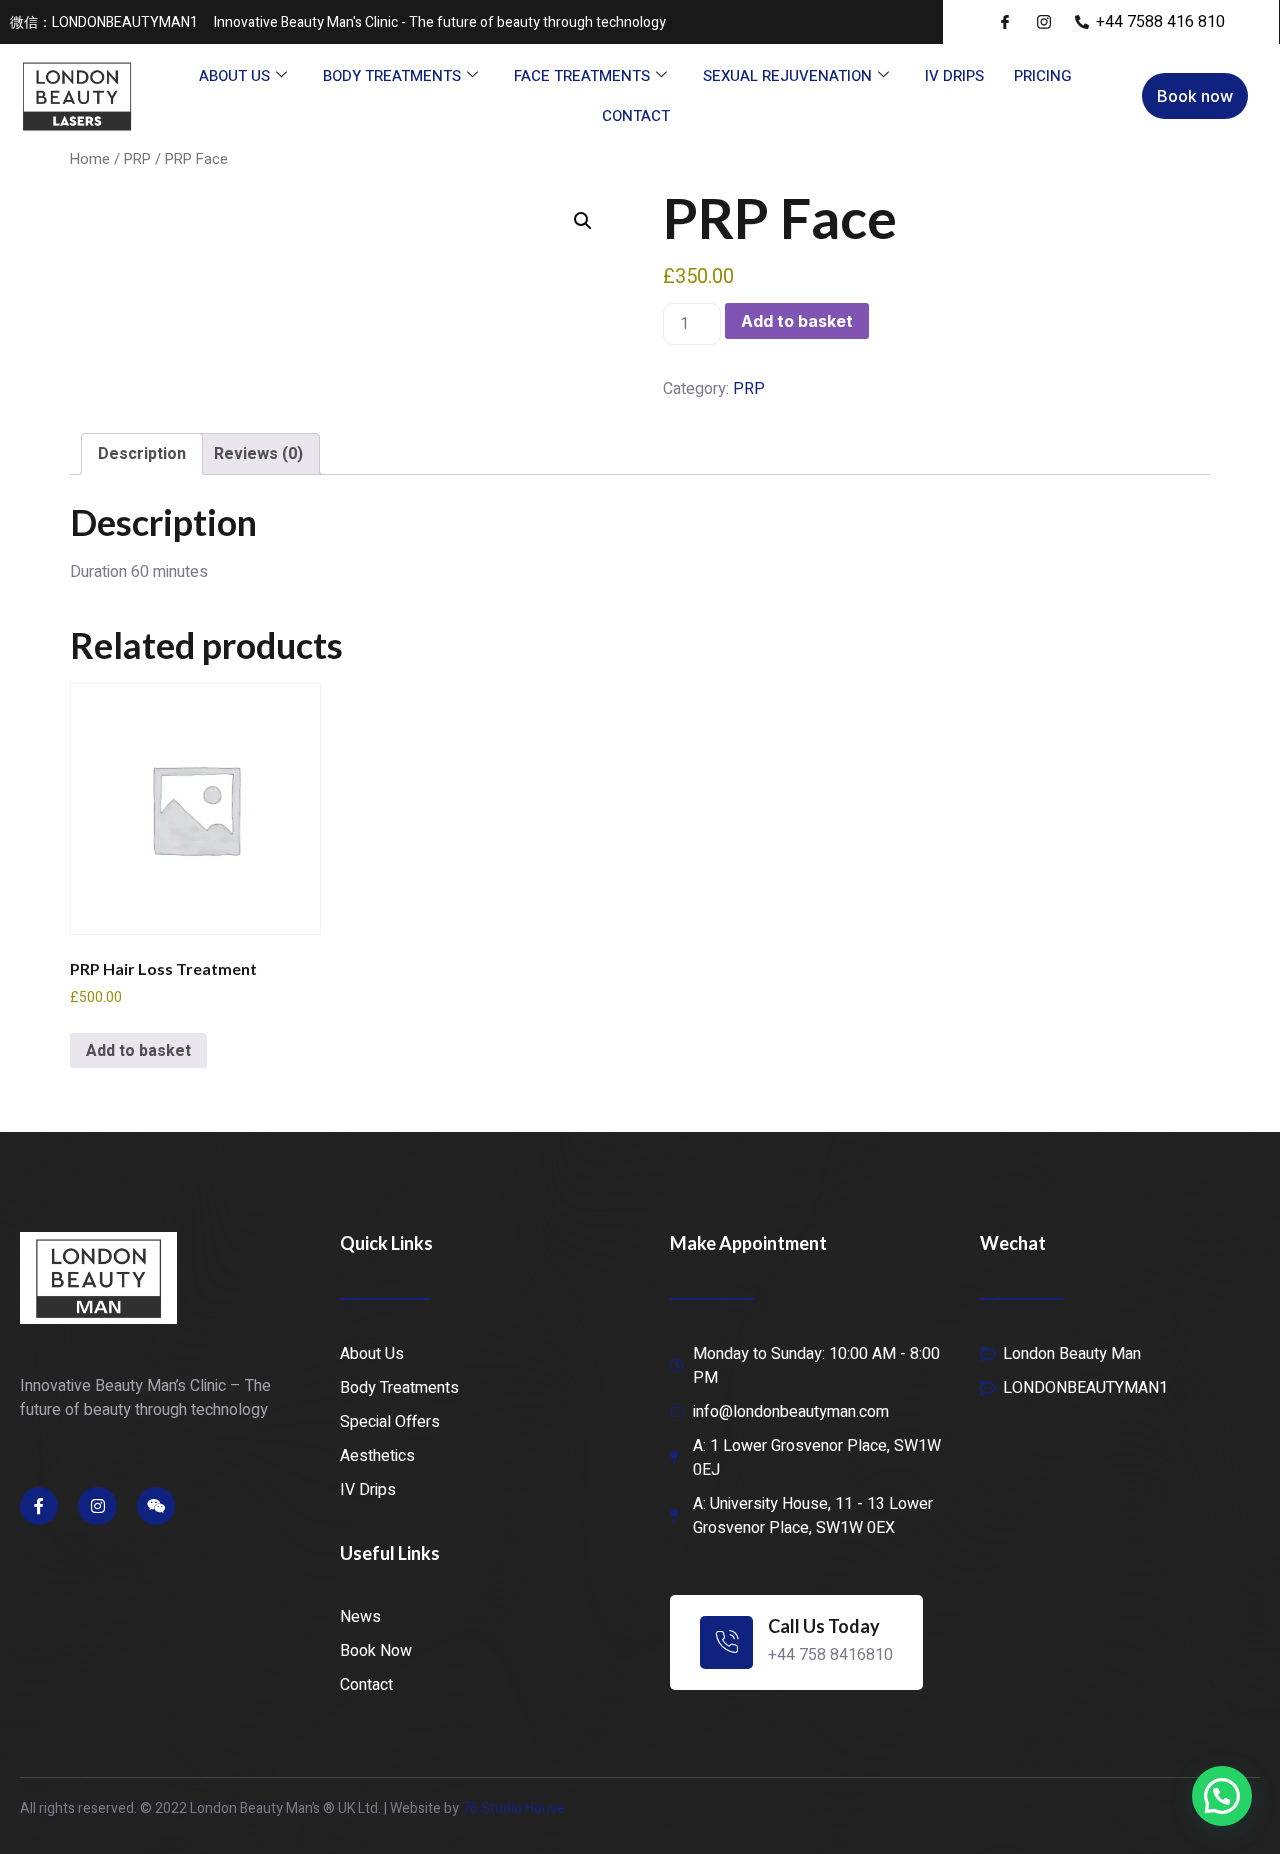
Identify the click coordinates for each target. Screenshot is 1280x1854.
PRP (137, 159)
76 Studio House (513, 1808)
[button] (583, 221)
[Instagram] (97, 1506)
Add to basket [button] (138, 1051)
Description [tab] (142, 454)
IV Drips (954, 76)
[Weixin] (156, 1506)
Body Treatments (392, 76)
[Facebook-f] (39, 1506)
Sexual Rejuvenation (787, 76)
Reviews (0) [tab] (258, 454)
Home (90, 159)
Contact (636, 116)
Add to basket (797, 321)
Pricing (1043, 76)
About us (234, 76)
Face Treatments (582, 76)
